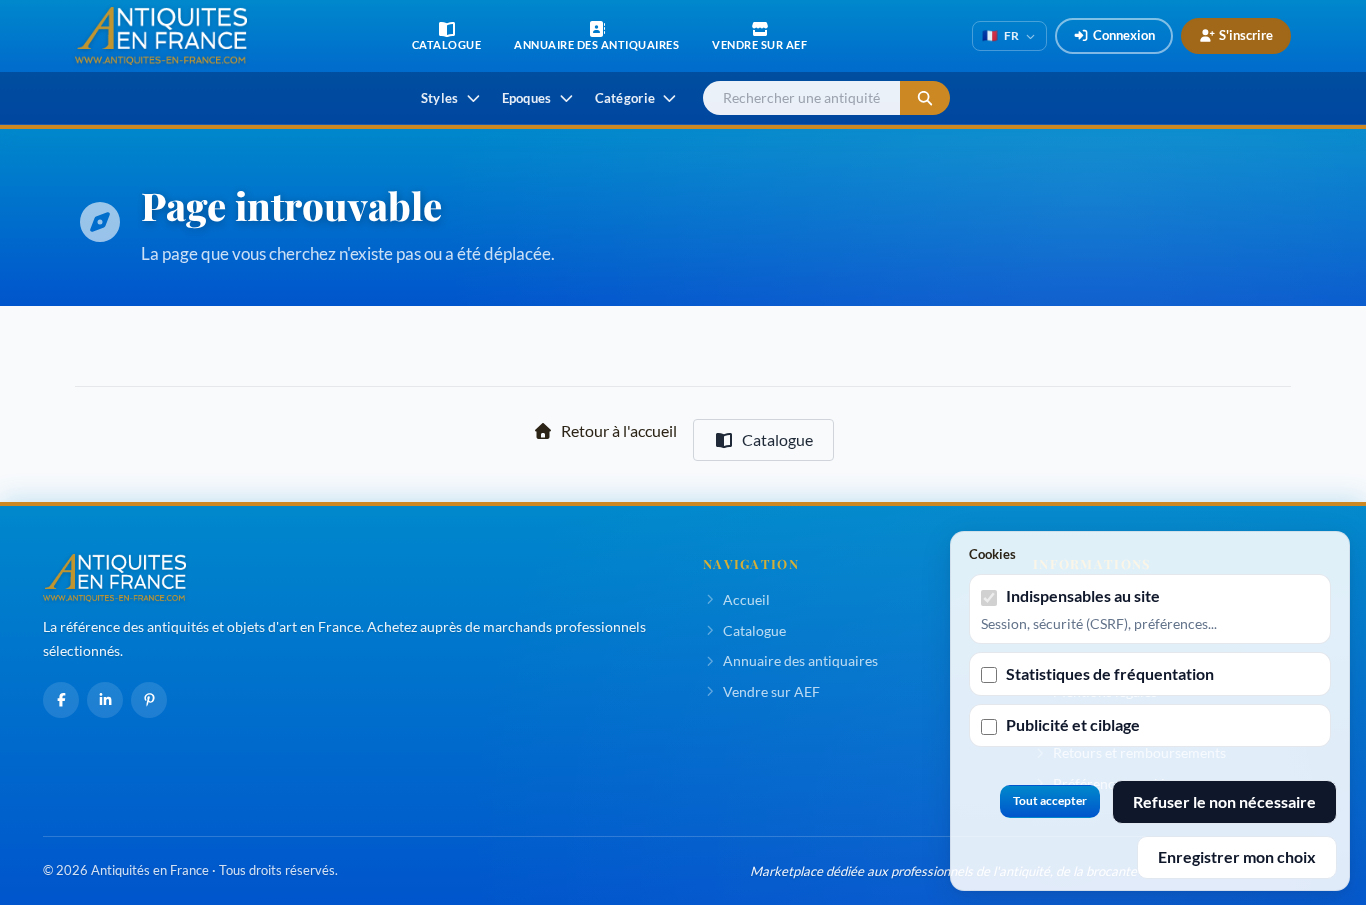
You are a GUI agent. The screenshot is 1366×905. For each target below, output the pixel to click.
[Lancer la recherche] (925, 98)
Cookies (992, 554)
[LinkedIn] (105, 700)
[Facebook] (61, 700)
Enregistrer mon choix (1237, 856)
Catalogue (777, 439)
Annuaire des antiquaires (800, 660)
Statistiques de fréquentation (1110, 673)
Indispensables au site (1083, 595)
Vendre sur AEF (771, 691)
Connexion (1124, 35)
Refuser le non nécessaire (1224, 801)
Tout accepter (1050, 800)
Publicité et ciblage (1073, 724)
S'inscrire (1246, 35)
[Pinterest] (149, 700)
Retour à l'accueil (619, 430)
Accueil (746, 599)
